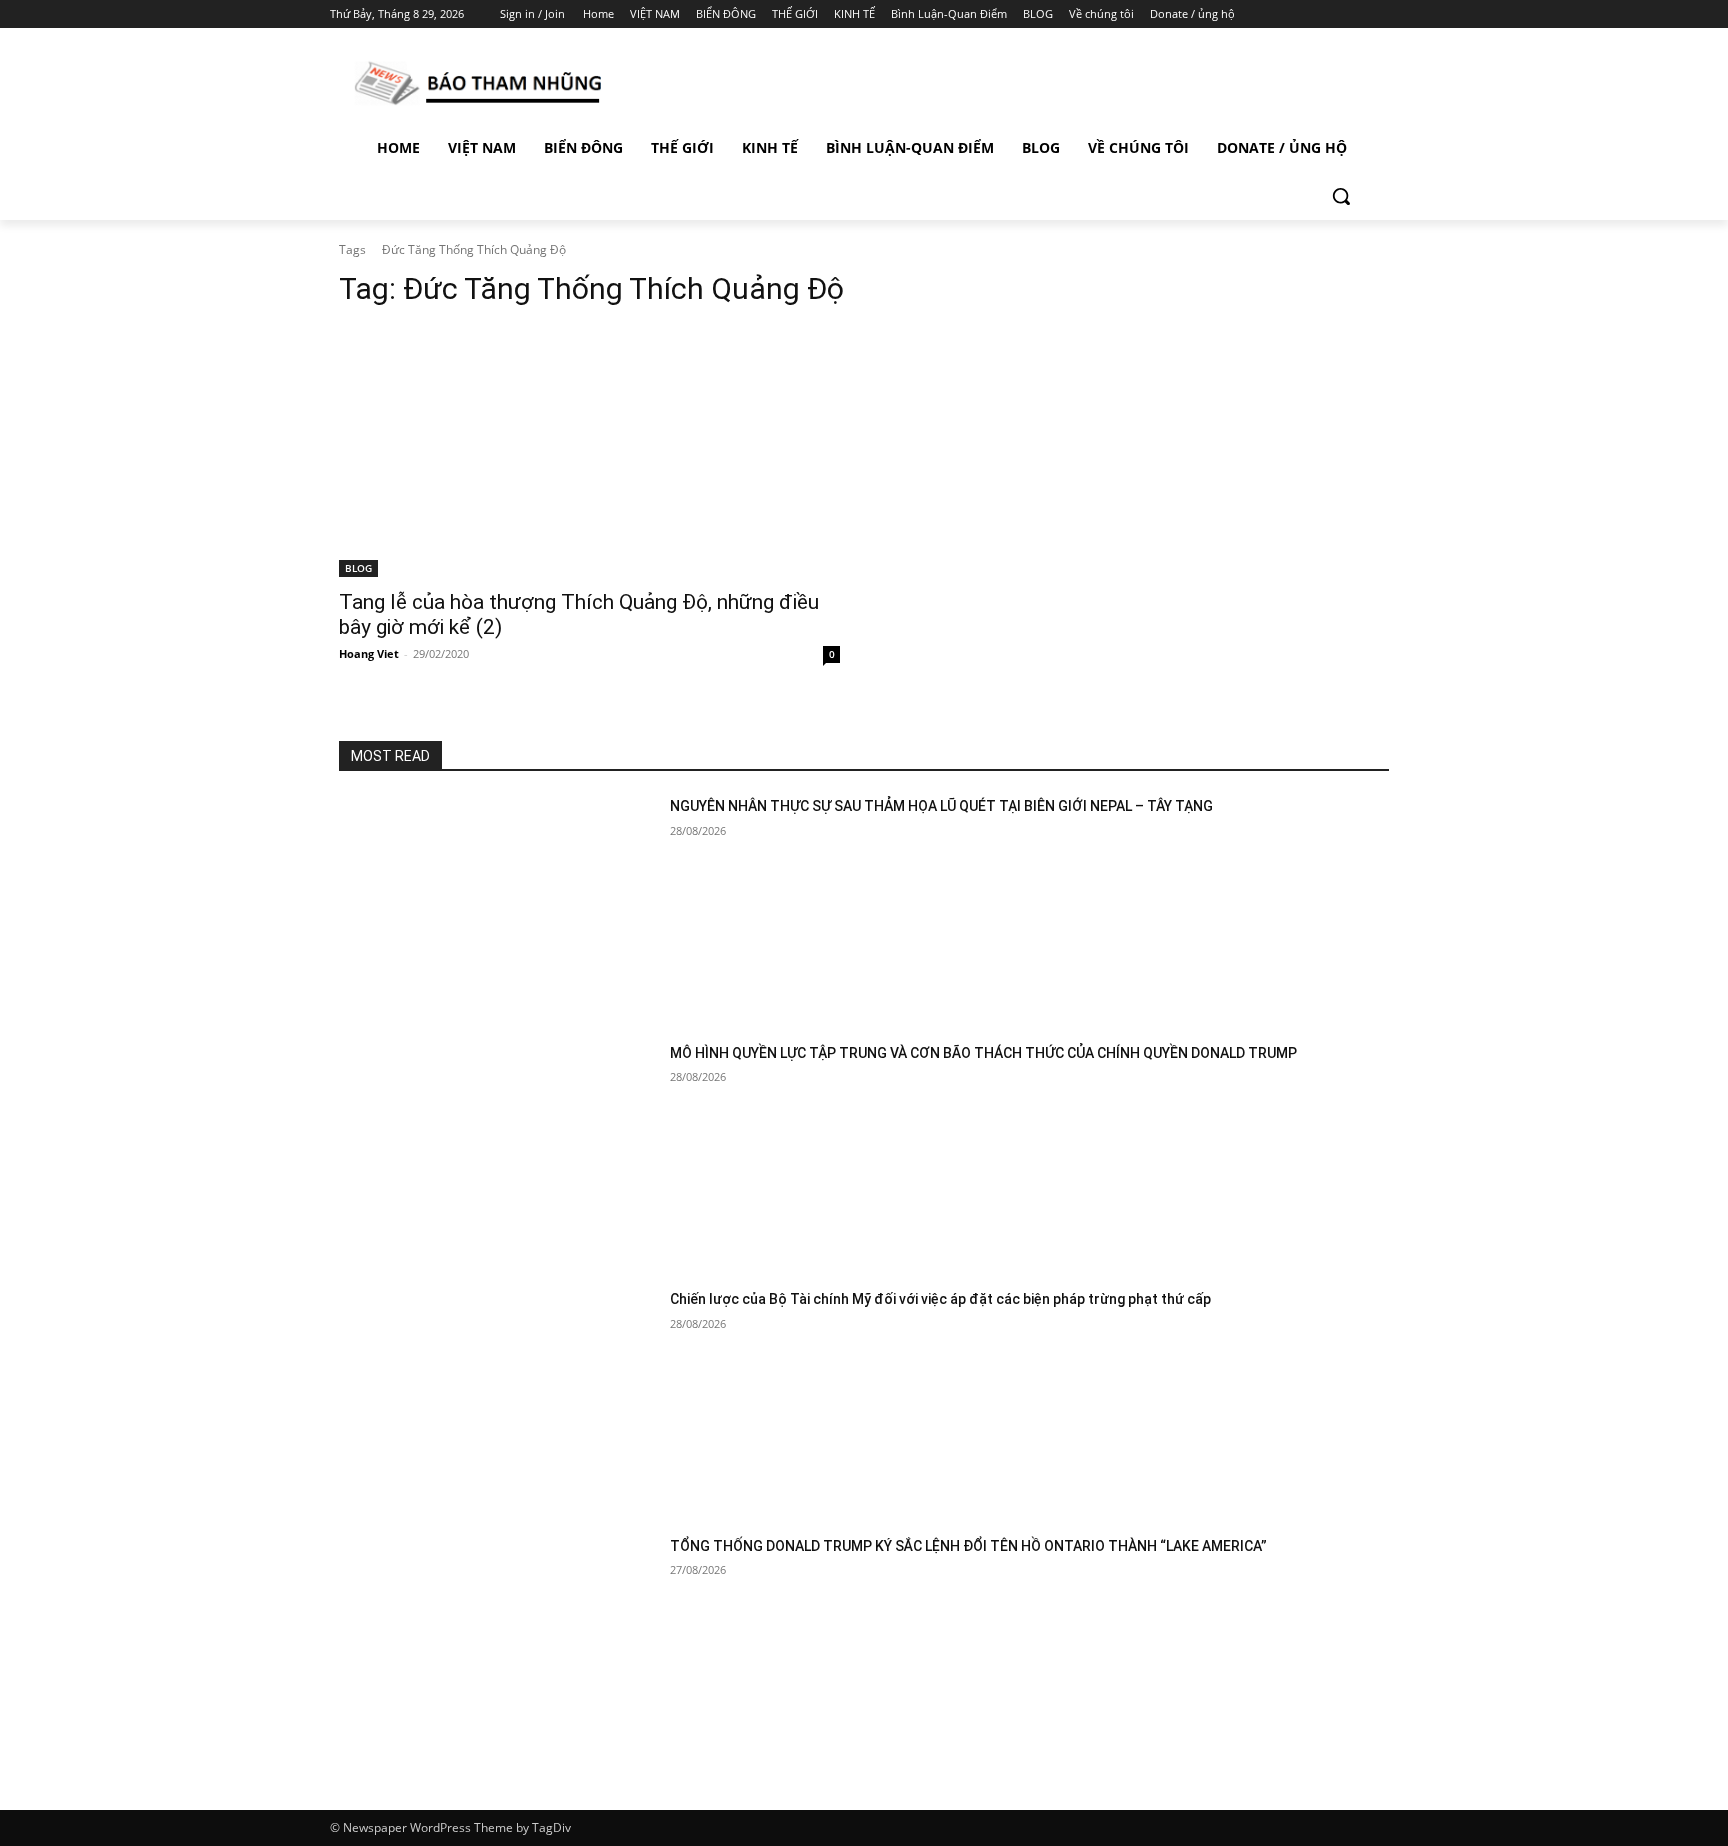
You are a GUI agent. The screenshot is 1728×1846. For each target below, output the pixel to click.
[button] (1341, 196)
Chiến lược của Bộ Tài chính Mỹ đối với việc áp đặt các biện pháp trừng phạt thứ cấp (940, 1299)
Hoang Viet (369, 653)
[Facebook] (1275, 14)
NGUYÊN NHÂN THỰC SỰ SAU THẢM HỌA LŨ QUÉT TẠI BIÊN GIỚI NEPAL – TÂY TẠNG (941, 806)
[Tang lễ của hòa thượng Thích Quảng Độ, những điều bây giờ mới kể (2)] (589, 452)
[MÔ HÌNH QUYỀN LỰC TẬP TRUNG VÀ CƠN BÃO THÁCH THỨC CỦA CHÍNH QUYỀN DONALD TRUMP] (496, 1154)
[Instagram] (1303, 14)
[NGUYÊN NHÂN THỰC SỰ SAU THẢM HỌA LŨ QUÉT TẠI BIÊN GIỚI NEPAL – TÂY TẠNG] (496, 907)
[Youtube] (1386, 14)
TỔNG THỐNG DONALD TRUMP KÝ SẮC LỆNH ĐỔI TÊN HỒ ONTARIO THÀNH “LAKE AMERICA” (968, 1546)
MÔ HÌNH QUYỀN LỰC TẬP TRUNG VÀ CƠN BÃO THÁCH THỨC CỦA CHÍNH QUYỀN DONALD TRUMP (983, 1053)
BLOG (358, 568)
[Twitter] (1331, 14)
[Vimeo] (1358, 14)
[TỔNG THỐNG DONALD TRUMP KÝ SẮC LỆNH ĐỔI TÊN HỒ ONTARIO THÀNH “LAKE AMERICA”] (496, 1647)
